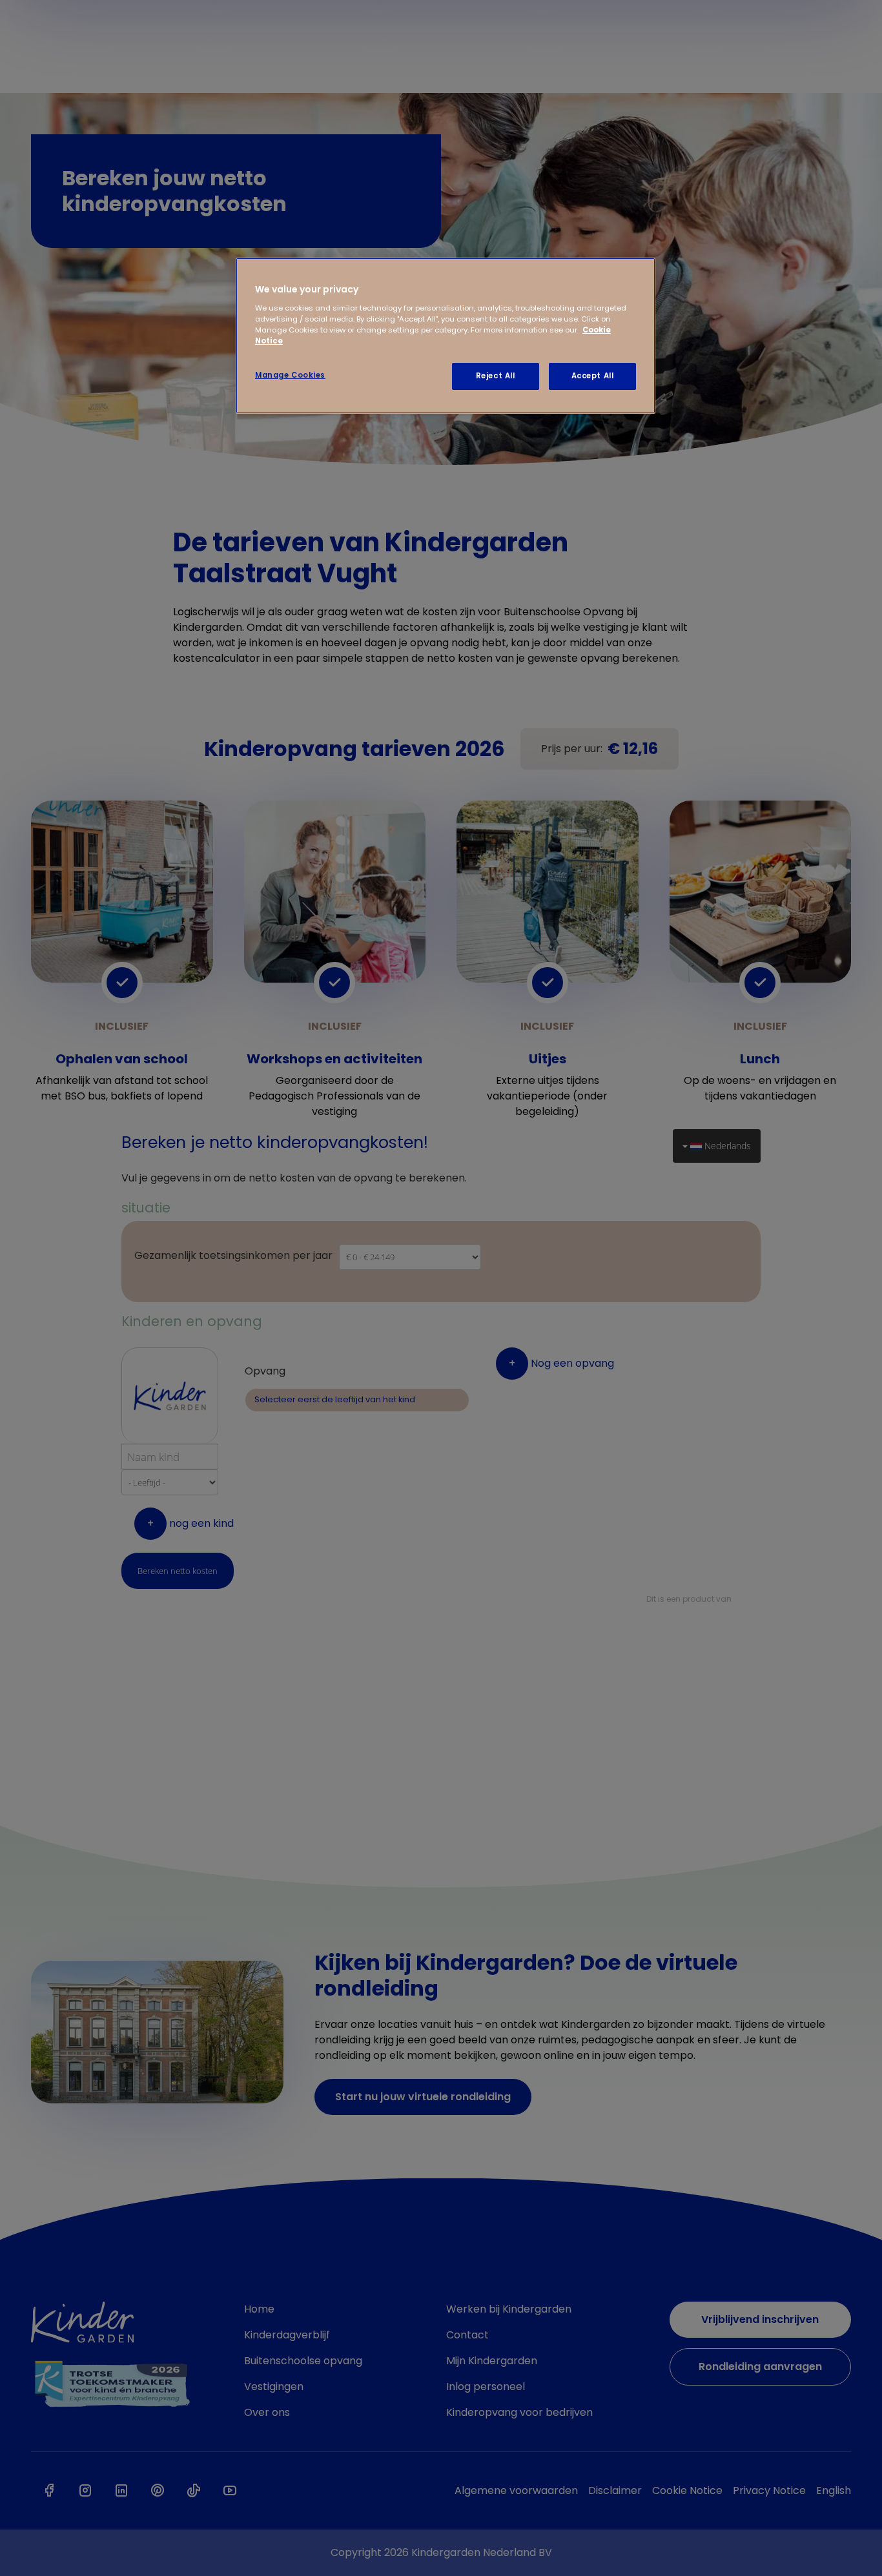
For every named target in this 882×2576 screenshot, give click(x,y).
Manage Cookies (290, 375)
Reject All (496, 376)
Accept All (593, 376)
